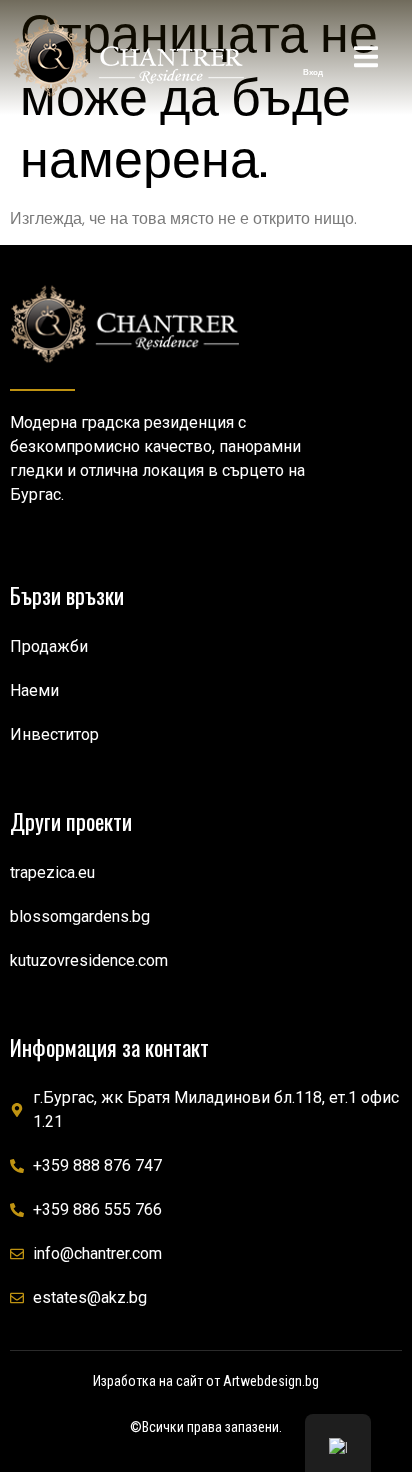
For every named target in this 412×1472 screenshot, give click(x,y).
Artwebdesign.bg (271, 1381)
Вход (313, 72)
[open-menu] (366, 60)
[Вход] (313, 53)
